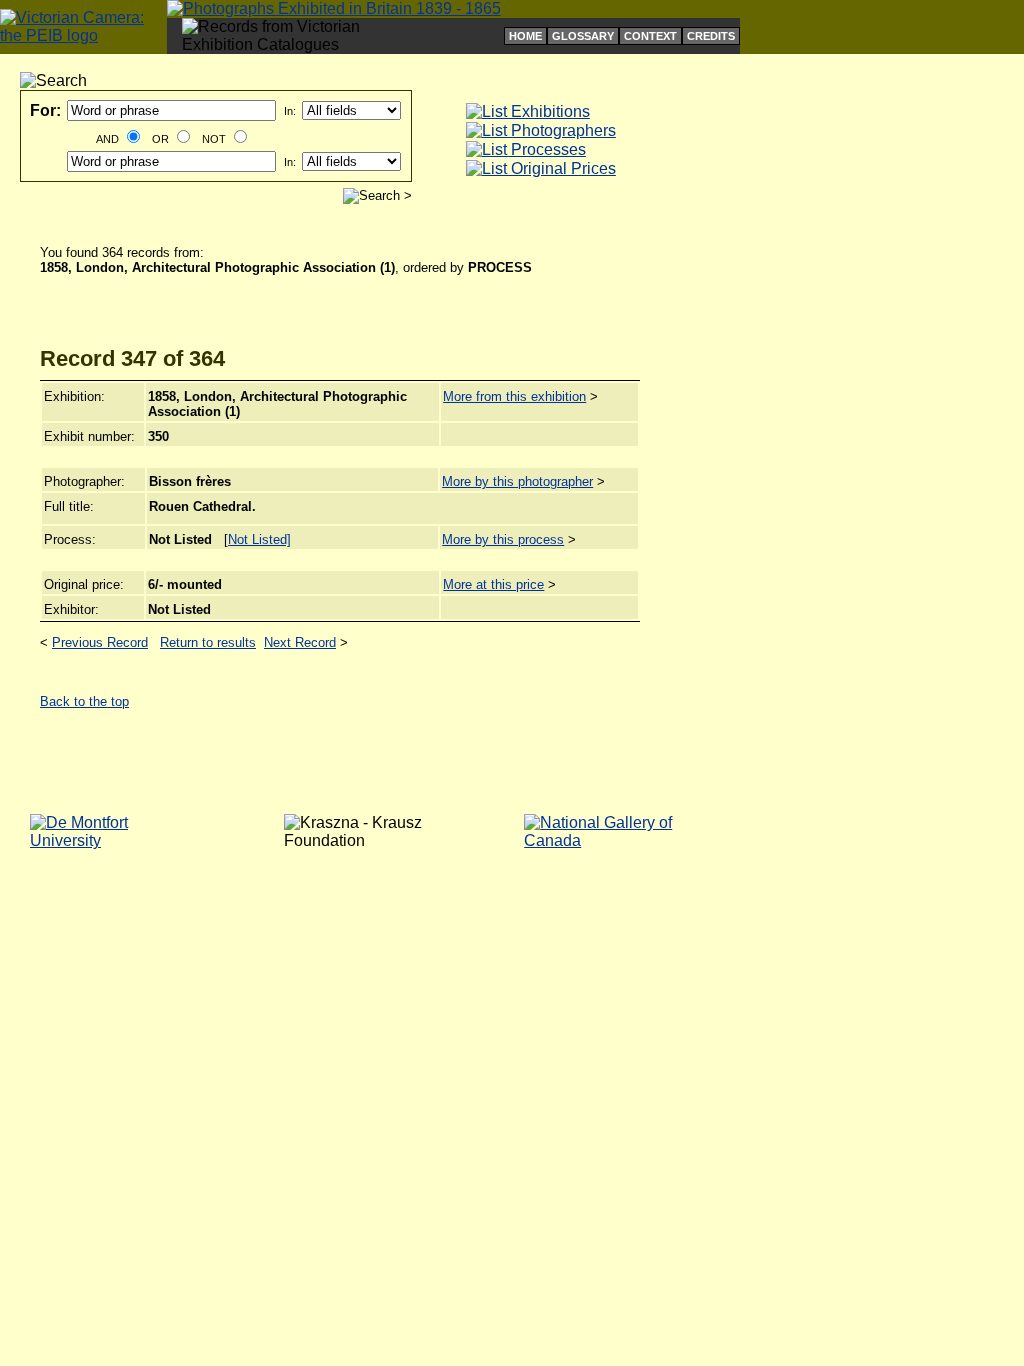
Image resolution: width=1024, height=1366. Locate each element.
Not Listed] (259, 539)
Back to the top (84, 701)
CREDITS (711, 36)
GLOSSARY (583, 36)
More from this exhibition (514, 396)
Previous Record (100, 642)
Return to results (208, 642)
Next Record (300, 642)
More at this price (493, 584)
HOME (525, 36)
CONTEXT (650, 36)
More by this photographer (517, 481)
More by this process (503, 539)
